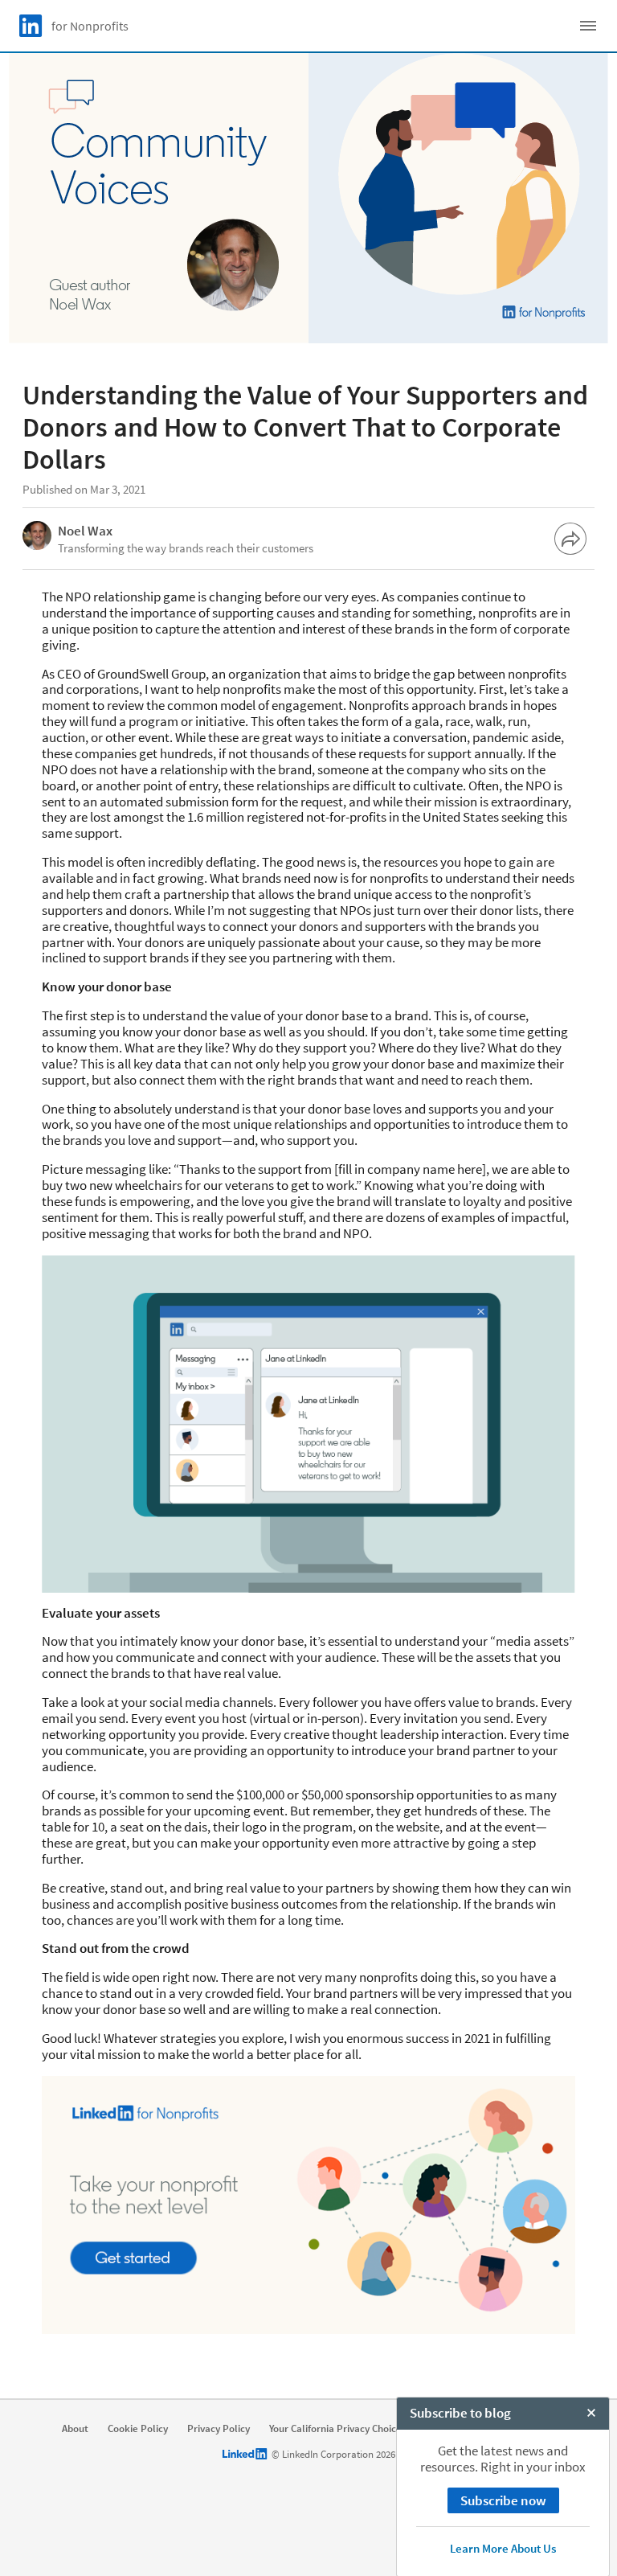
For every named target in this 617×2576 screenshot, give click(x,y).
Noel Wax (85, 531)
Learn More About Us (503, 2548)
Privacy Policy (219, 2429)
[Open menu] (588, 26)
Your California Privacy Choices (338, 2429)
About (75, 2429)
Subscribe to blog (460, 2413)
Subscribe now (503, 2500)
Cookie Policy (138, 2429)
